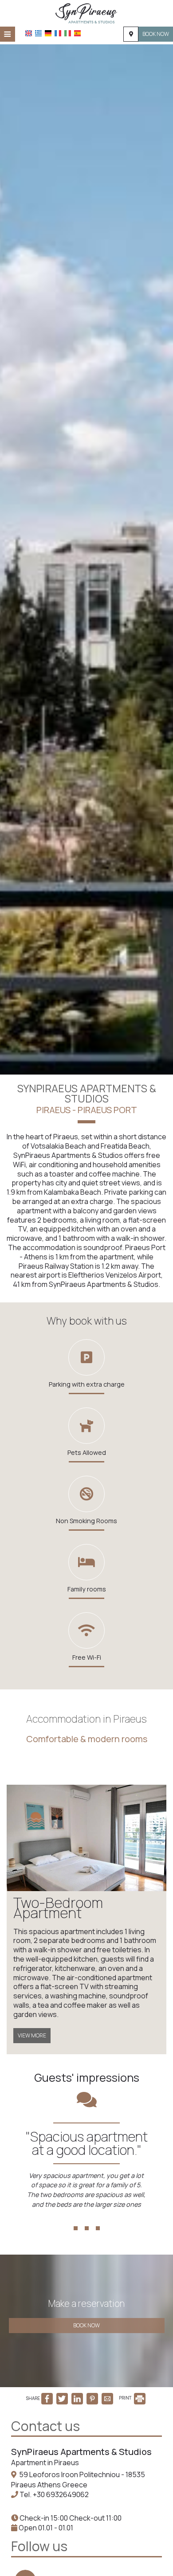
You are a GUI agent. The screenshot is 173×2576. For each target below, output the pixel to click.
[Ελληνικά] (38, 33)
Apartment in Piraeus (45, 2463)
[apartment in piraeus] (86, 12)
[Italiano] (68, 33)
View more (32, 2035)
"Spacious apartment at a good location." (87, 2143)
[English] (29, 33)
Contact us (45, 2426)
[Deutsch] (48, 33)
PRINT (126, 2398)
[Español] (77, 33)
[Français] (58, 33)
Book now (156, 34)
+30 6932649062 (61, 2494)
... (87, 2213)
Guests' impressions (87, 2078)
